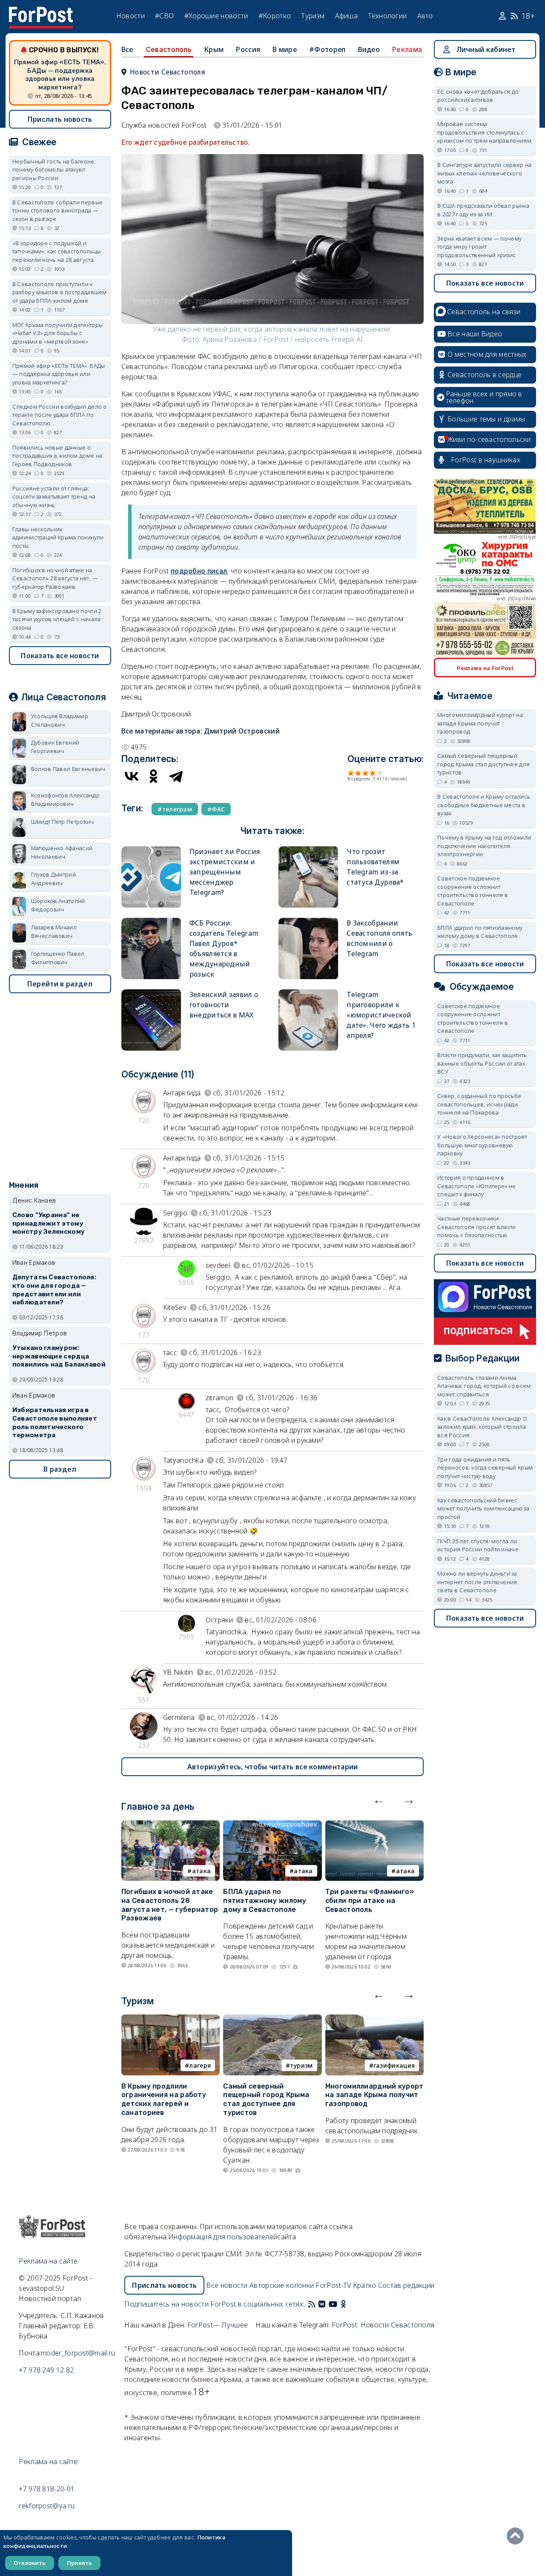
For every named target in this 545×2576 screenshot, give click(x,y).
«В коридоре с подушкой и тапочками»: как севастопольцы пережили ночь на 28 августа (57, 251)
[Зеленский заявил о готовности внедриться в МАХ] (151, 993)
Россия (248, 49)
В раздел (60, 1469)
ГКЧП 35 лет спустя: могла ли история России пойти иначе (478, 1545)
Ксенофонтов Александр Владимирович (65, 799)
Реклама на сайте (48, 2261)
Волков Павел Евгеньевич (68, 769)
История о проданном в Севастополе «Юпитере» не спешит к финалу (476, 1186)
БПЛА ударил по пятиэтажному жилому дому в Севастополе (265, 1901)
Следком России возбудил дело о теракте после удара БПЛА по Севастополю (60, 415)
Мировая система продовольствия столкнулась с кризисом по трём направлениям (484, 132)
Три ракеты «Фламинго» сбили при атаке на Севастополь (370, 1901)
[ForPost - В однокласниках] (343, 2304)
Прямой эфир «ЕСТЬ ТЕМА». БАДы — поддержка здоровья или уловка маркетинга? (60, 75)
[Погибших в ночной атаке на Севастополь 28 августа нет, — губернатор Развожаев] (171, 1825)
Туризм (313, 16)
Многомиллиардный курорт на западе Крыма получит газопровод (374, 2095)
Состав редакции (406, 2285)
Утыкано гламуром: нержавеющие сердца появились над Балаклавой (59, 1356)
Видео (369, 49)
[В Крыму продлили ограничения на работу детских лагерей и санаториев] (171, 2020)
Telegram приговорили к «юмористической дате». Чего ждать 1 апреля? (381, 1015)
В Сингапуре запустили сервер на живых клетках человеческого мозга (484, 173)
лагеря (200, 2065)
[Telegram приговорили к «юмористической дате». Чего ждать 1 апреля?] (308, 993)
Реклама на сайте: (49, 2461)
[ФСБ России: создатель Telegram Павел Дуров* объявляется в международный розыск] (151, 921)
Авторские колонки (282, 2285)
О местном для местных (487, 354)
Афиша (347, 16)
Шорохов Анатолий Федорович (58, 905)
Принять (79, 2563)
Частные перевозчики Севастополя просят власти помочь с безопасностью (477, 1227)
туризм (301, 2065)
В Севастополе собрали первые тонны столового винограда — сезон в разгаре (57, 211)
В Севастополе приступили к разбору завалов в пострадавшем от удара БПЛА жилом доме (60, 292)
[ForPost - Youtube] (333, 2304)
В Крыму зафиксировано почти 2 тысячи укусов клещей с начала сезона (57, 619)
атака (202, 1871)
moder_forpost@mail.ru (78, 2353)
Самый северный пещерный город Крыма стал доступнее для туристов (266, 2099)
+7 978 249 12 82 (46, 2370)
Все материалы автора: (201, 731)
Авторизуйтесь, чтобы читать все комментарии (273, 1767)
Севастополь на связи (484, 312)
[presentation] (379, 1799)
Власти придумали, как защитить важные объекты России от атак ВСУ (482, 1063)
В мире (285, 49)
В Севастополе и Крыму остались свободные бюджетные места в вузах (484, 805)
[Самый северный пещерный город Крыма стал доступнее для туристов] (272, 2020)
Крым (214, 49)
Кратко (365, 2285)
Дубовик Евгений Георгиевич (55, 747)
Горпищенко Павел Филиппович (58, 958)
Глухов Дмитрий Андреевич (53, 879)
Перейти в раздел (60, 984)
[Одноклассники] (154, 776)
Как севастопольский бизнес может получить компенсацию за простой (483, 1509)
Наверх (517, 2536)
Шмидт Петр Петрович (63, 822)
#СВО (164, 16)
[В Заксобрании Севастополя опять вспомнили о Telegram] (308, 921)
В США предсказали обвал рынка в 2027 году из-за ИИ (483, 210)
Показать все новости (60, 656)
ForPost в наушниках (486, 460)
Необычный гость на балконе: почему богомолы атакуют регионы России (54, 170)
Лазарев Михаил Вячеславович (54, 931)
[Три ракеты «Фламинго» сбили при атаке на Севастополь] (374, 1825)
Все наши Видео (475, 334)
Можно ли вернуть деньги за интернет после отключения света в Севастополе (477, 1582)
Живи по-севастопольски (489, 439)
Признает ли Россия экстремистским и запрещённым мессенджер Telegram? (225, 872)
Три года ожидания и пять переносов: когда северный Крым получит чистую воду (485, 1468)
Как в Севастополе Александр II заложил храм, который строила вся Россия (482, 1427)
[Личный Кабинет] (503, 16)
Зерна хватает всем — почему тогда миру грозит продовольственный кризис (479, 247)
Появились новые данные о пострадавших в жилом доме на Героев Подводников (57, 456)
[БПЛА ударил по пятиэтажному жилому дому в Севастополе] (272, 1825)
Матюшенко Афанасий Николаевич (62, 852)
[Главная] (41, 12)
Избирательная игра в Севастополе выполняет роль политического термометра (55, 1423)
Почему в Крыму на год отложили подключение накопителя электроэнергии (484, 846)
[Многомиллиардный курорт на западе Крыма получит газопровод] (374, 2020)
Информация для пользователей (223, 2237)
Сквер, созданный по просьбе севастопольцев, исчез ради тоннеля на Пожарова (479, 1104)
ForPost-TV (333, 2285)
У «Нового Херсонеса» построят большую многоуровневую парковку (482, 1145)
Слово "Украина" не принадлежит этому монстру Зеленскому (49, 1224)
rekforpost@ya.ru (47, 2506)
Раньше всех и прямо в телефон (484, 397)
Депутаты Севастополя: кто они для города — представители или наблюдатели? (54, 1290)
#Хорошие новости (216, 16)
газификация (394, 2065)
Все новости (227, 2285)
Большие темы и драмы (486, 419)
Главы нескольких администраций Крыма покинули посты (58, 537)
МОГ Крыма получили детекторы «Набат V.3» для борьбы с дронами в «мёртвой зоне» (57, 333)
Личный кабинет (486, 49)
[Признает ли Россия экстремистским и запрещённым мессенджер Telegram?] (151, 850)
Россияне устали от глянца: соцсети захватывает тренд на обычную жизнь (54, 497)
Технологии (387, 16)
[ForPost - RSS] (312, 2304)
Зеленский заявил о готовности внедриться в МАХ (224, 1005)
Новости (131, 16)
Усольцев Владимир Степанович (60, 720)
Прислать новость (60, 119)
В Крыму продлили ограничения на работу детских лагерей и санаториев (164, 2099)
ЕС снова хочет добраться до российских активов (478, 96)
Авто (425, 16)
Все (127, 49)
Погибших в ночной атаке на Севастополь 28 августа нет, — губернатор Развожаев (170, 1905)
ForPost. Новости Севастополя (383, 2325)
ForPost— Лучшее (218, 2325)
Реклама (407, 49)
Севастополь (169, 49)
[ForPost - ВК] (322, 2304)
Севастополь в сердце (485, 375)
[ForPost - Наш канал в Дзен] (349, 2304)
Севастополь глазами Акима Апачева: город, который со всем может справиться (484, 1386)
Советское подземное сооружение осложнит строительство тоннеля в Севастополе (473, 891)
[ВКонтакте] (132, 776)
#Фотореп (327, 49)
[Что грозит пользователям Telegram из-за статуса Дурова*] (308, 850)
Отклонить (30, 2563)
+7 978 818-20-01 (47, 2489)
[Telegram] (176, 776)
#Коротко (275, 16)
